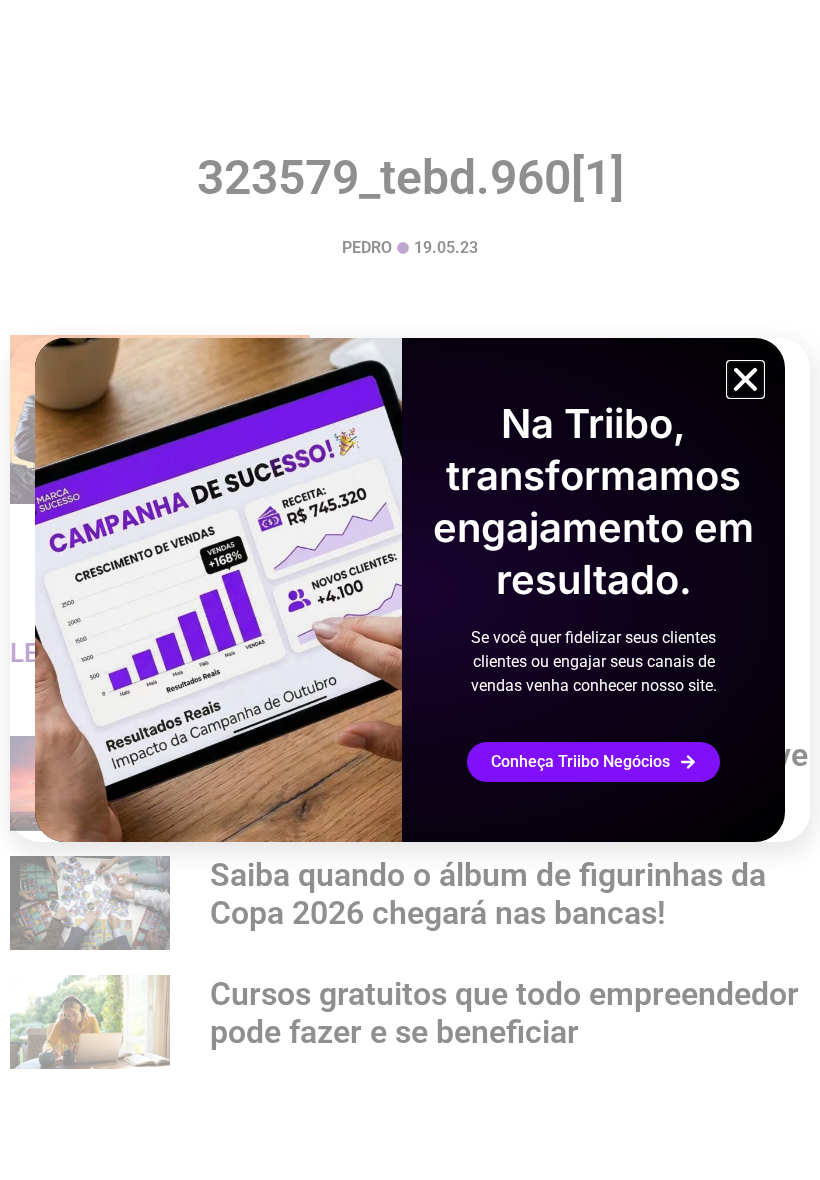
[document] (410, 590)
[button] (745, 379)
